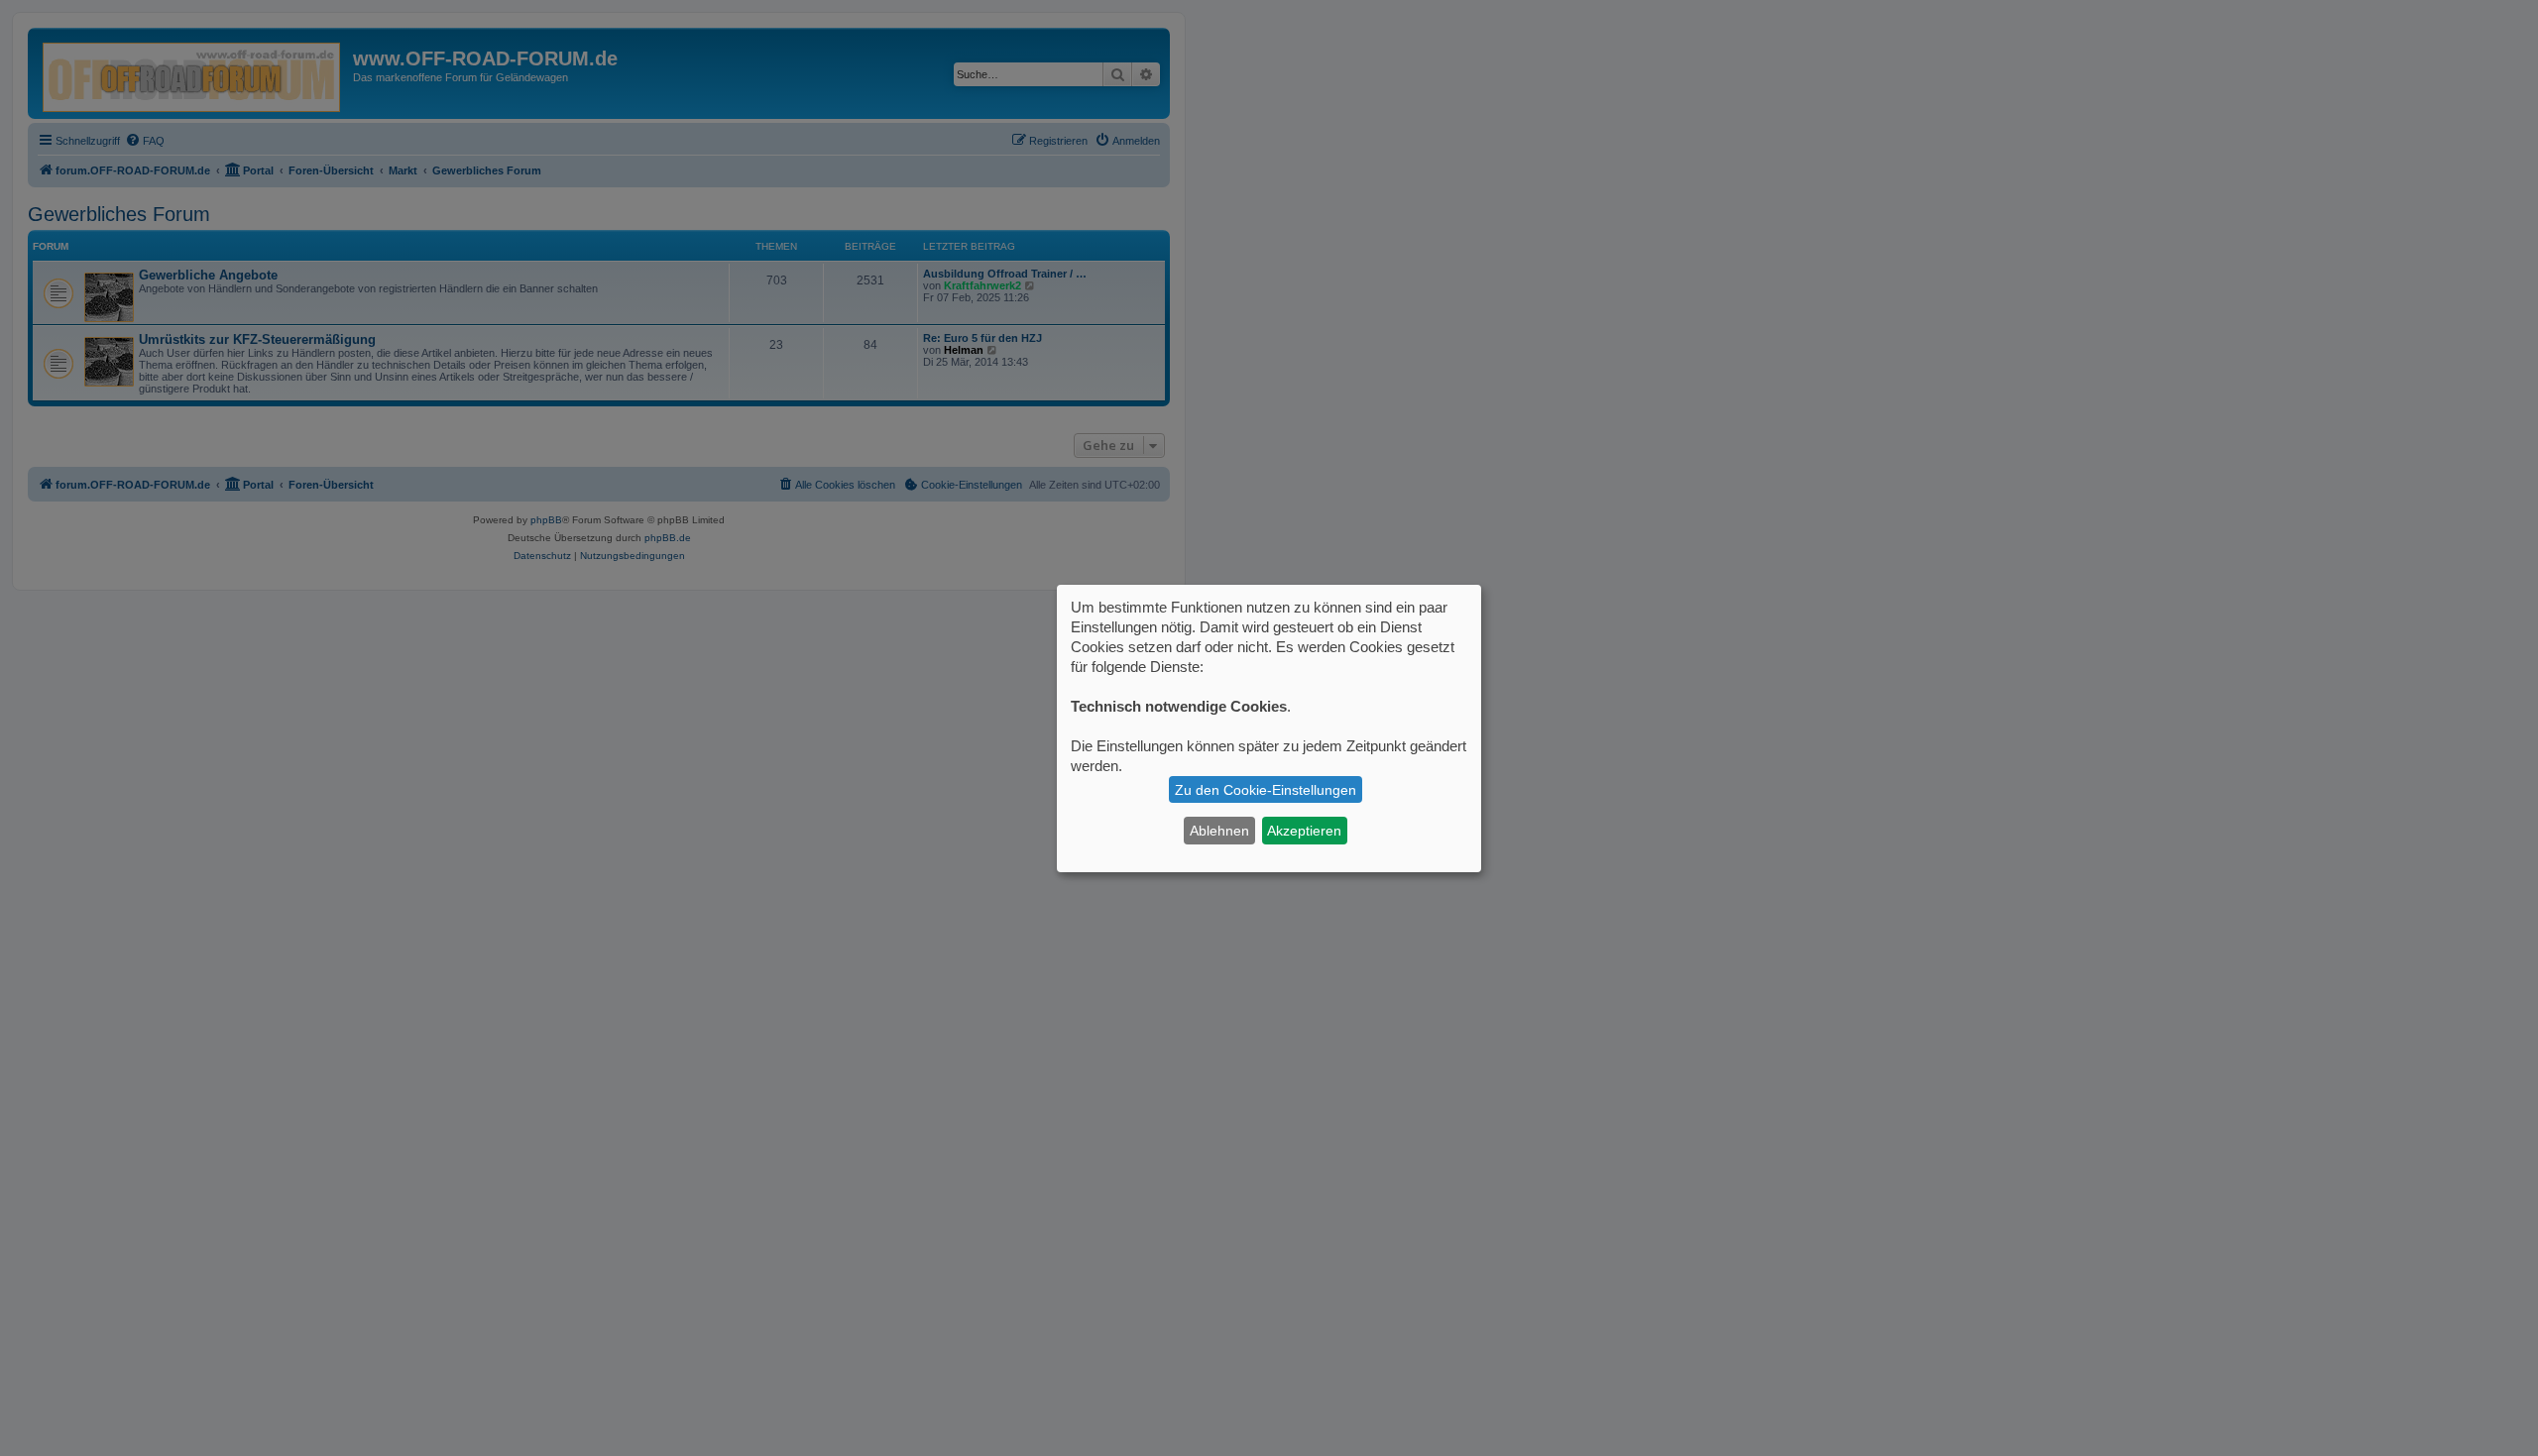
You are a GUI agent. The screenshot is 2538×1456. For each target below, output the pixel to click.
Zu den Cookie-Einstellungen (1266, 790)
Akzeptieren (1304, 831)
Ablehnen (1219, 831)
